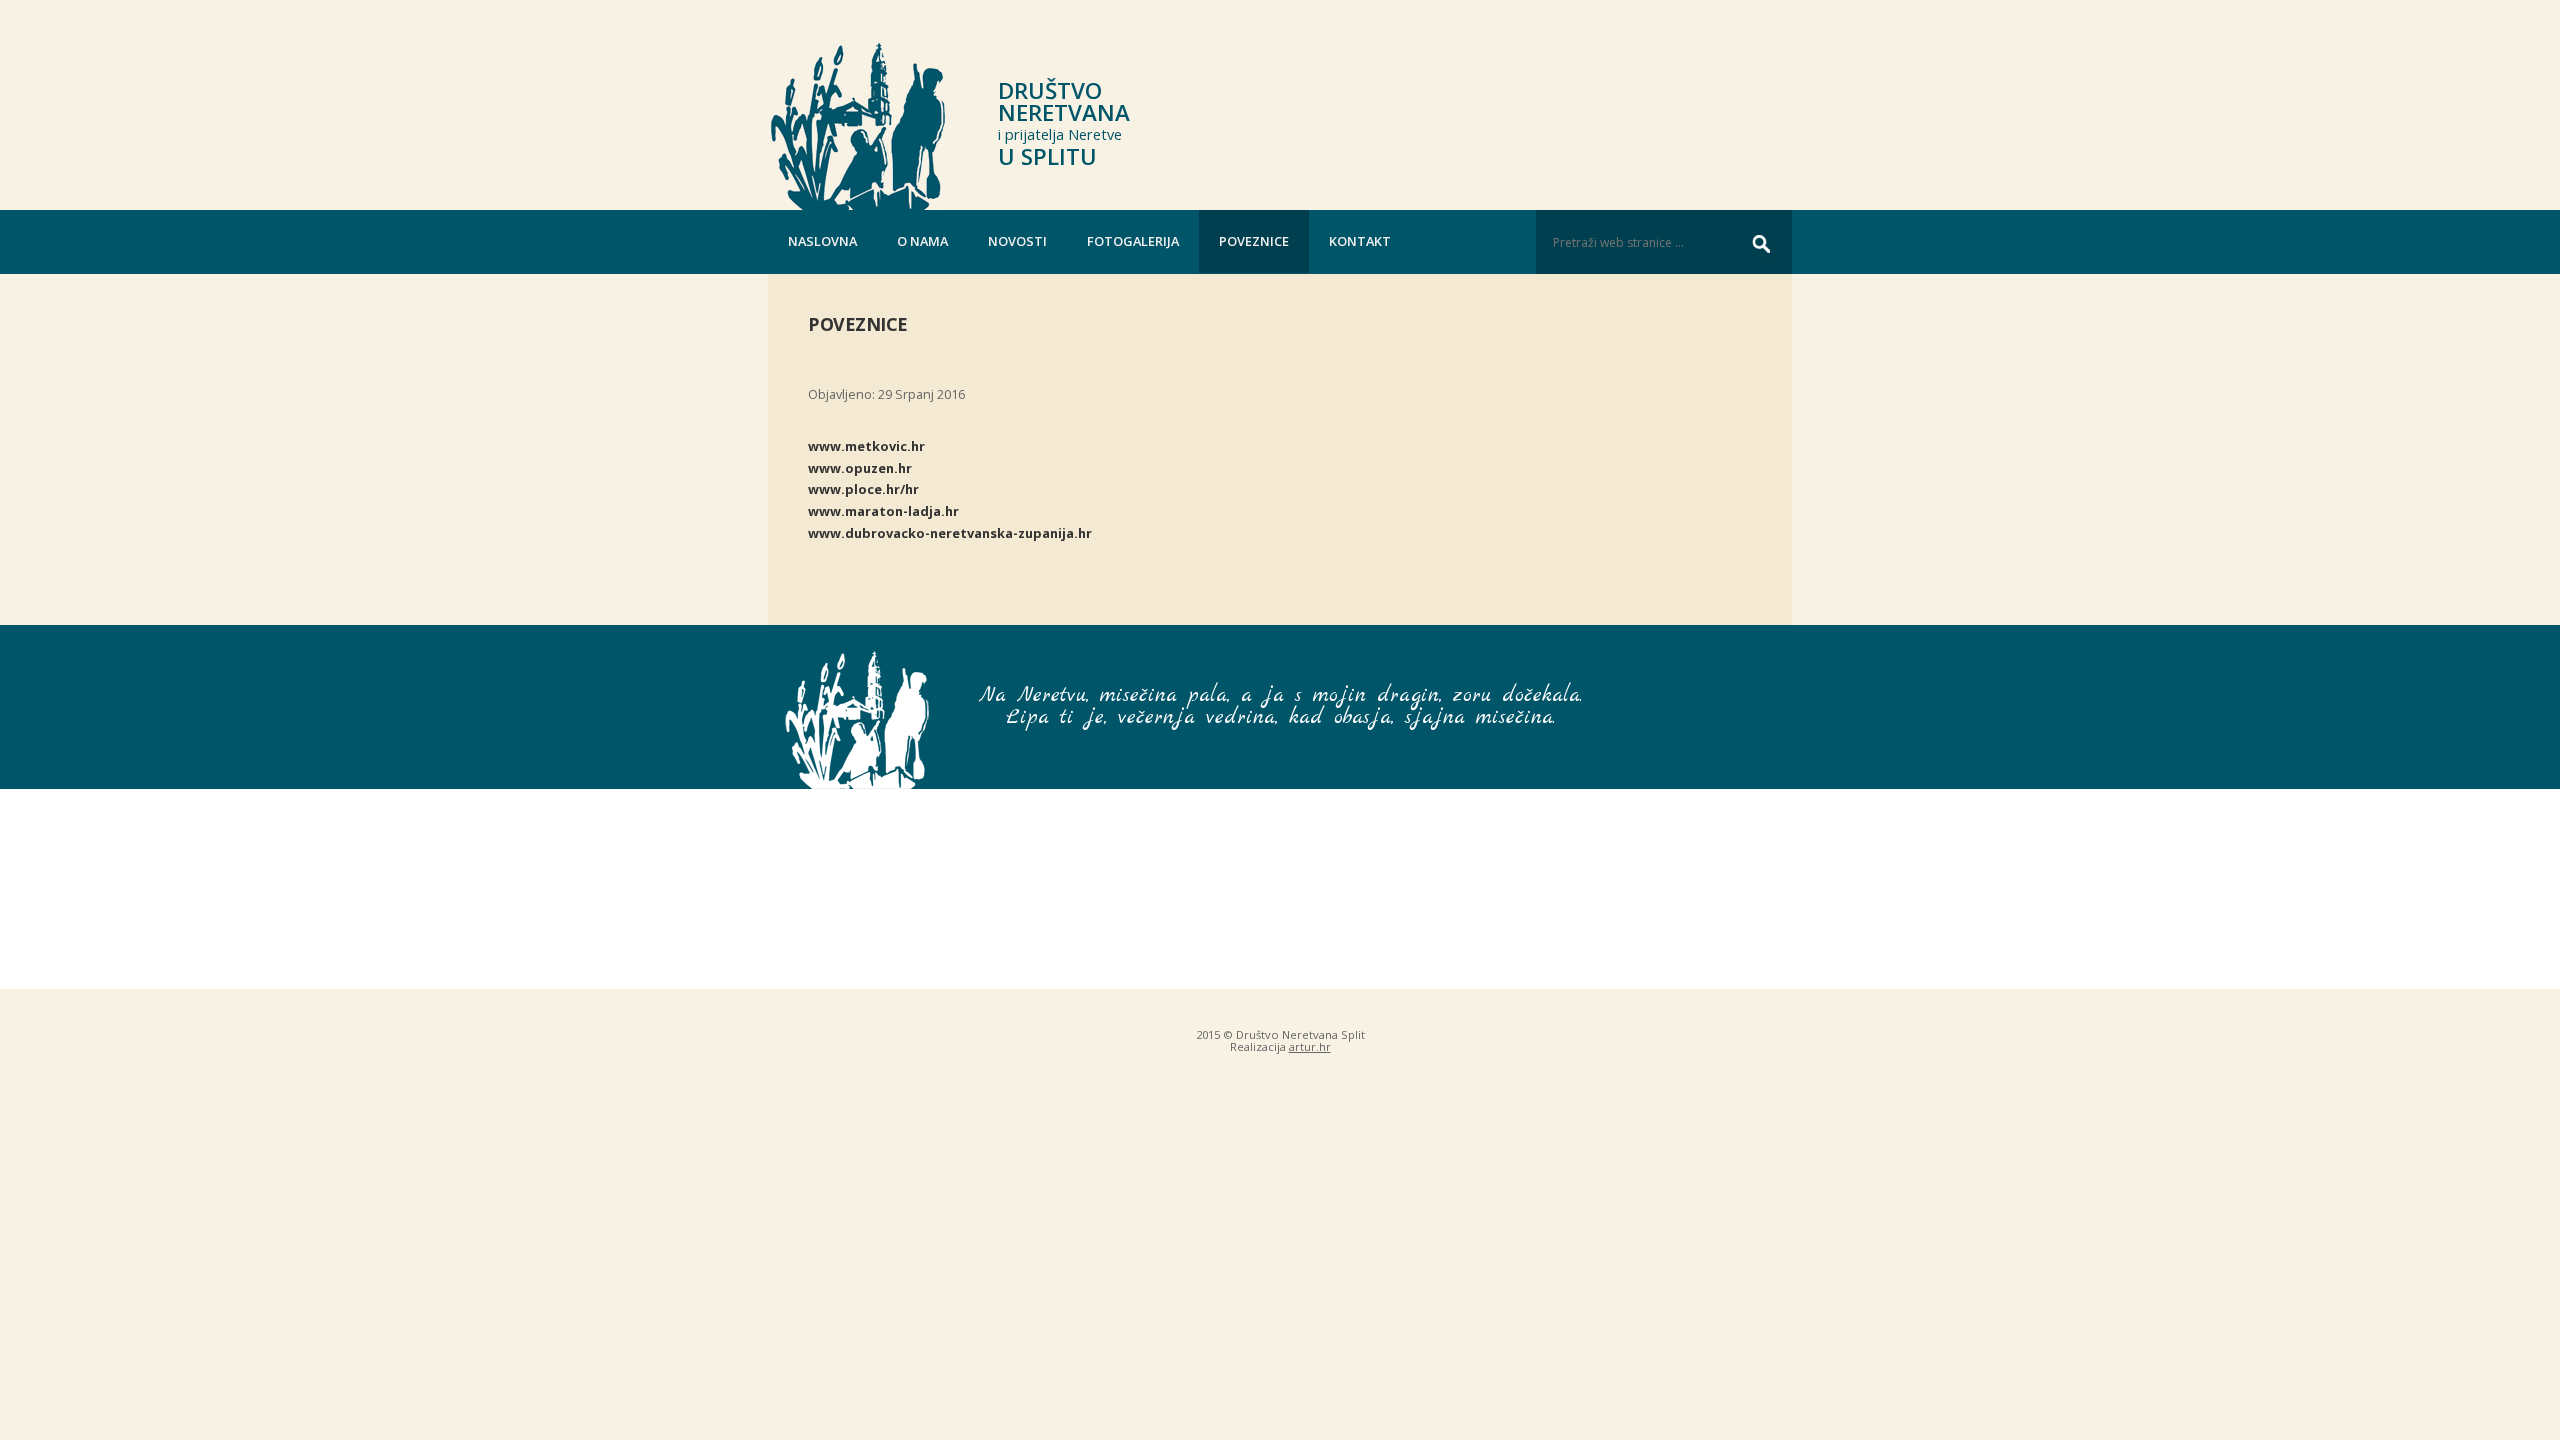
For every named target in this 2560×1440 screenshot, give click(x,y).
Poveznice (1254, 241)
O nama (922, 241)
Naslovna (822, 241)
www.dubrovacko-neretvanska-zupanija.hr (950, 533)
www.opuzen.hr (860, 468)
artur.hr (1310, 1046)
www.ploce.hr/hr (863, 489)
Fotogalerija (1133, 241)
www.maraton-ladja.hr (883, 511)
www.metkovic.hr (866, 446)
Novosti (1017, 241)
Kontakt (1360, 241)
